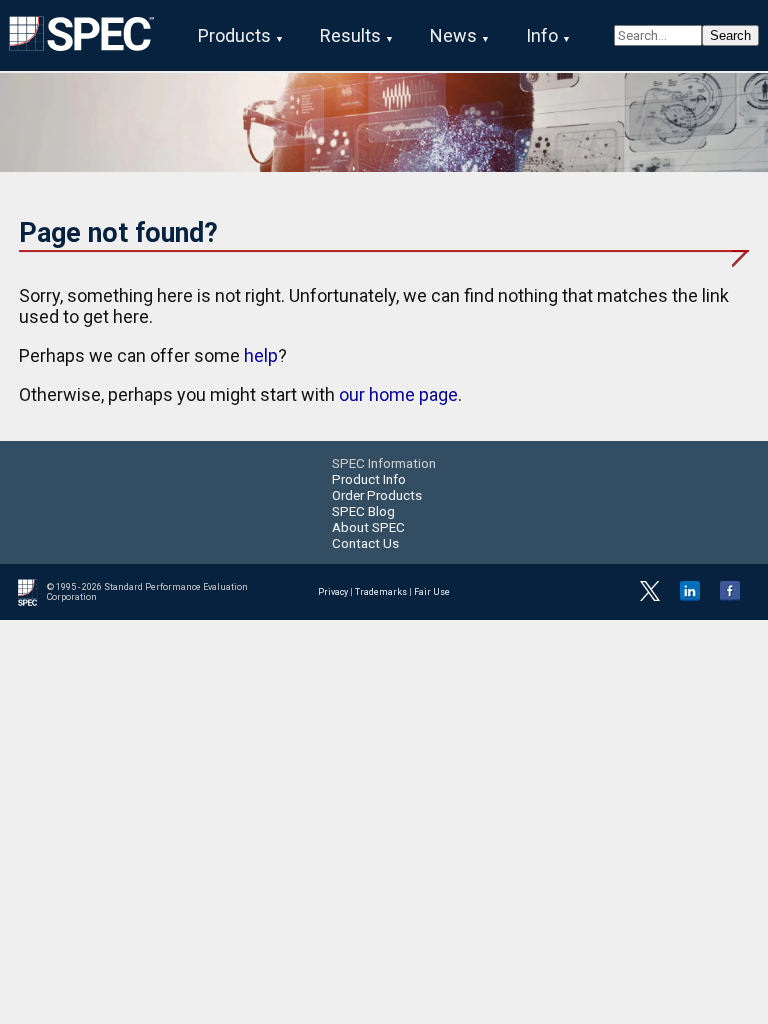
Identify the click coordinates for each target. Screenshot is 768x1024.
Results (350, 35)
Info (542, 35)
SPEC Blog (363, 511)
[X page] (650, 598)
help (261, 355)
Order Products (377, 495)
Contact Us (365, 543)
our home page (398, 394)
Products (234, 35)
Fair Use (432, 592)
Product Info (369, 479)
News (453, 35)
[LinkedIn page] (690, 598)
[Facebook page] (730, 598)
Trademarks (381, 592)
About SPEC (368, 527)
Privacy (333, 592)
